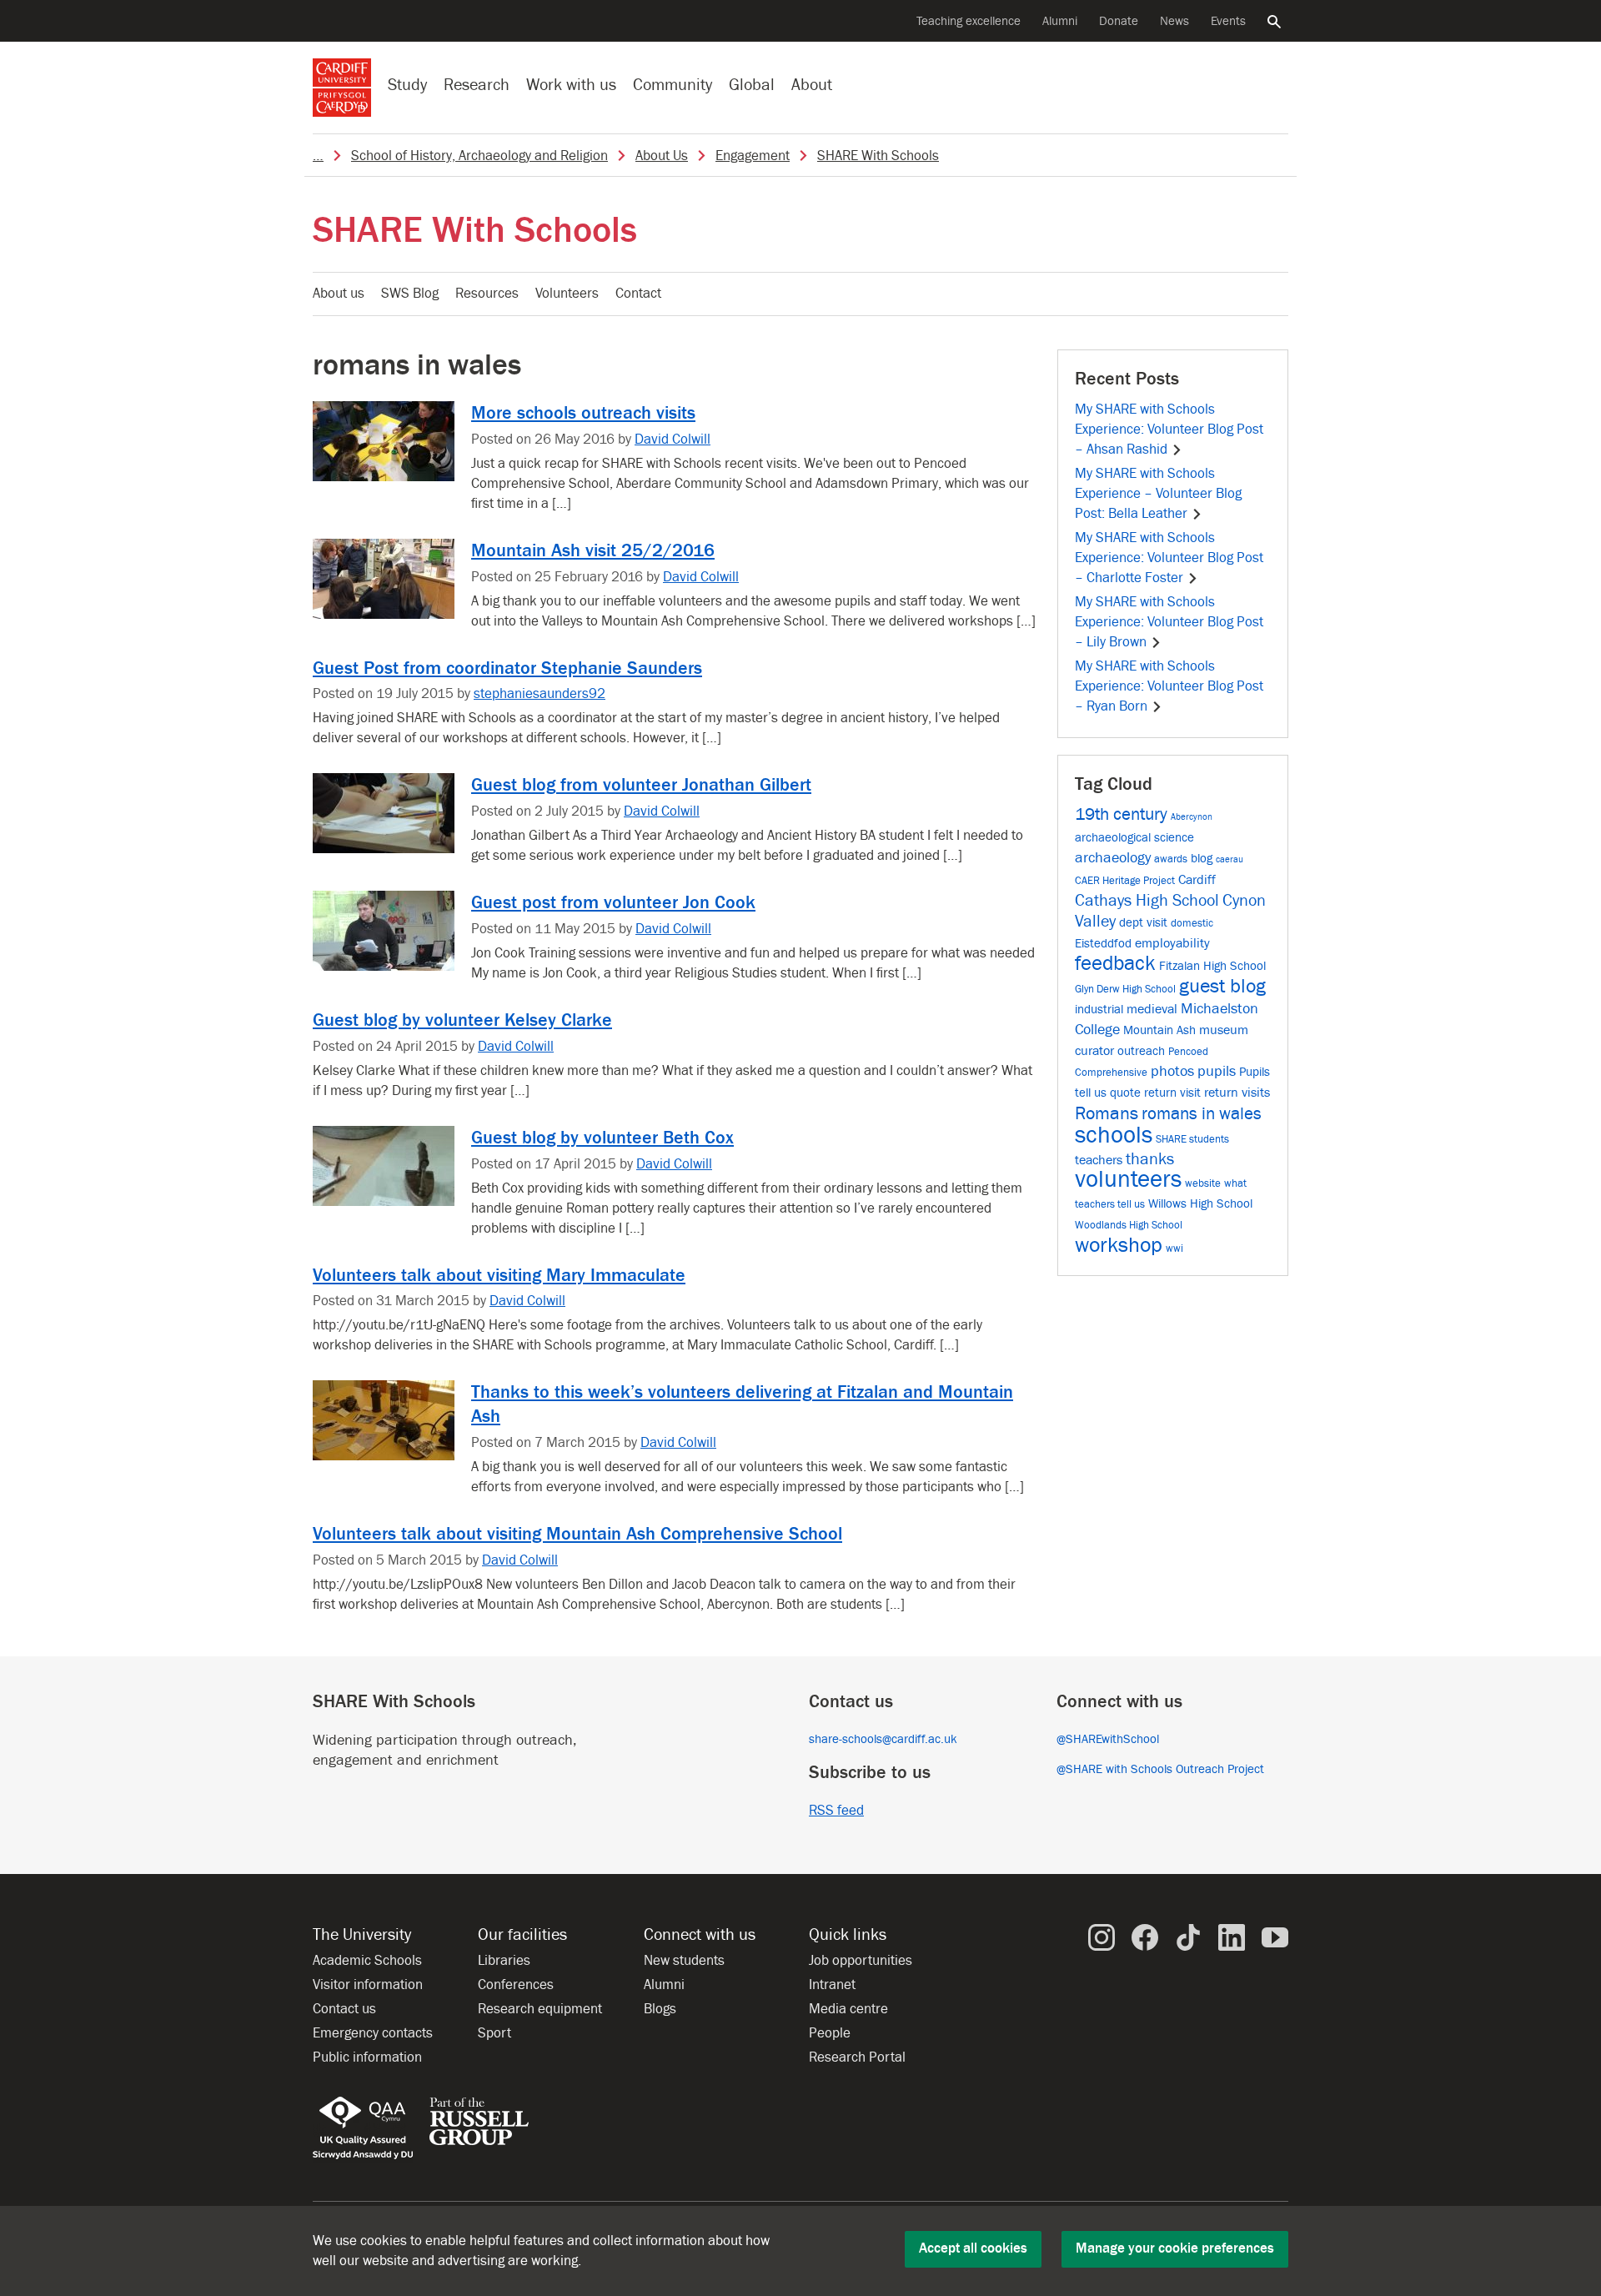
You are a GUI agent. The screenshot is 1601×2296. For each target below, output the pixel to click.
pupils (1217, 1071)
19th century (1121, 814)
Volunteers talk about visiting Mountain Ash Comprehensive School (577, 1534)
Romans (1107, 1113)
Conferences (516, 1985)
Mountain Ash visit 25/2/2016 (593, 550)
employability (1172, 943)
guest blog (1222, 986)
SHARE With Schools (878, 156)
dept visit (1143, 923)
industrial (1099, 1010)
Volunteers (567, 294)
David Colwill (673, 440)
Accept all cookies (973, 2248)
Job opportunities (861, 1961)
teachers (1099, 1160)
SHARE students (1192, 1139)
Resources (487, 294)
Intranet (832, 1985)
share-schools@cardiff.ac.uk (883, 1739)
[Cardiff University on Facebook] (1145, 1937)
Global (752, 85)
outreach (1141, 1051)
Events (1228, 21)
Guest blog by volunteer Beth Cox (602, 1138)
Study (407, 85)
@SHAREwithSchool (1108, 1739)
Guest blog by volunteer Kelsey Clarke (462, 1020)
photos (1172, 1071)
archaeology (1113, 858)
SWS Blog (410, 294)
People (830, 2033)
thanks (1150, 1159)
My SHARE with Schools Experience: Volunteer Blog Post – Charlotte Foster (1169, 558)
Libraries (504, 1961)
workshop (1119, 1245)
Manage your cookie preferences (1175, 2248)
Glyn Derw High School (1125, 989)
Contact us (344, 2009)
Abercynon (1192, 817)
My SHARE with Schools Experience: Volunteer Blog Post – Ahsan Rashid (1169, 430)
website (1203, 1183)
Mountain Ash (1159, 1030)
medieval (1152, 1009)
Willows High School (1200, 1204)
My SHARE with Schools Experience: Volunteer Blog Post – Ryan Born (1169, 686)
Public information (367, 2057)
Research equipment (540, 2009)
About (812, 85)
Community (673, 85)
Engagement (753, 156)
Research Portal (857, 2057)
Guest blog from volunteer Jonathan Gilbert (641, 785)
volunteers (1128, 1180)
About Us (662, 156)
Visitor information (368, 1985)
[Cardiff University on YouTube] (1275, 1937)
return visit (1172, 1093)
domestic (1192, 923)
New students (684, 1961)
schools (1114, 1135)
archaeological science (1134, 838)
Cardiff (1197, 879)
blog (1202, 859)
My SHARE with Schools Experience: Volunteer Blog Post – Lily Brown (1169, 622)
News (1174, 21)
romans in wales (1202, 1114)
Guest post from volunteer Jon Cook (613, 902)
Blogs (660, 2009)
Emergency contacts (373, 2033)
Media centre (848, 2009)
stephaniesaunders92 (540, 694)
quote (1125, 1093)
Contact (638, 294)
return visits (1237, 1092)
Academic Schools (367, 1961)
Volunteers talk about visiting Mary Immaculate (499, 1275)
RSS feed (836, 1811)
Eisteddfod (1103, 944)
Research (477, 85)
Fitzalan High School (1212, 966)
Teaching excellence (969, 21)
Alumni (1060, 21)
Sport (494, 2033)
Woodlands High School (1129, 1225)
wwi (1174, 1248)
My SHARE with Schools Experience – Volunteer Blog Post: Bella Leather (1158, 494)
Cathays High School (1147, 901)
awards (1171, 859)
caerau (1230, 860)
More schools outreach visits (583, 413)
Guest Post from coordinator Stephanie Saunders (507, 668)
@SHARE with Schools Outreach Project (1160, 1769)
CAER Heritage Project (1125, 880)
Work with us (571, 85)
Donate (1119, 21)
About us (339, 294)
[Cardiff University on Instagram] (1102, 1937)
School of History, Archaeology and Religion (479, 156)
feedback (1115, 964)
